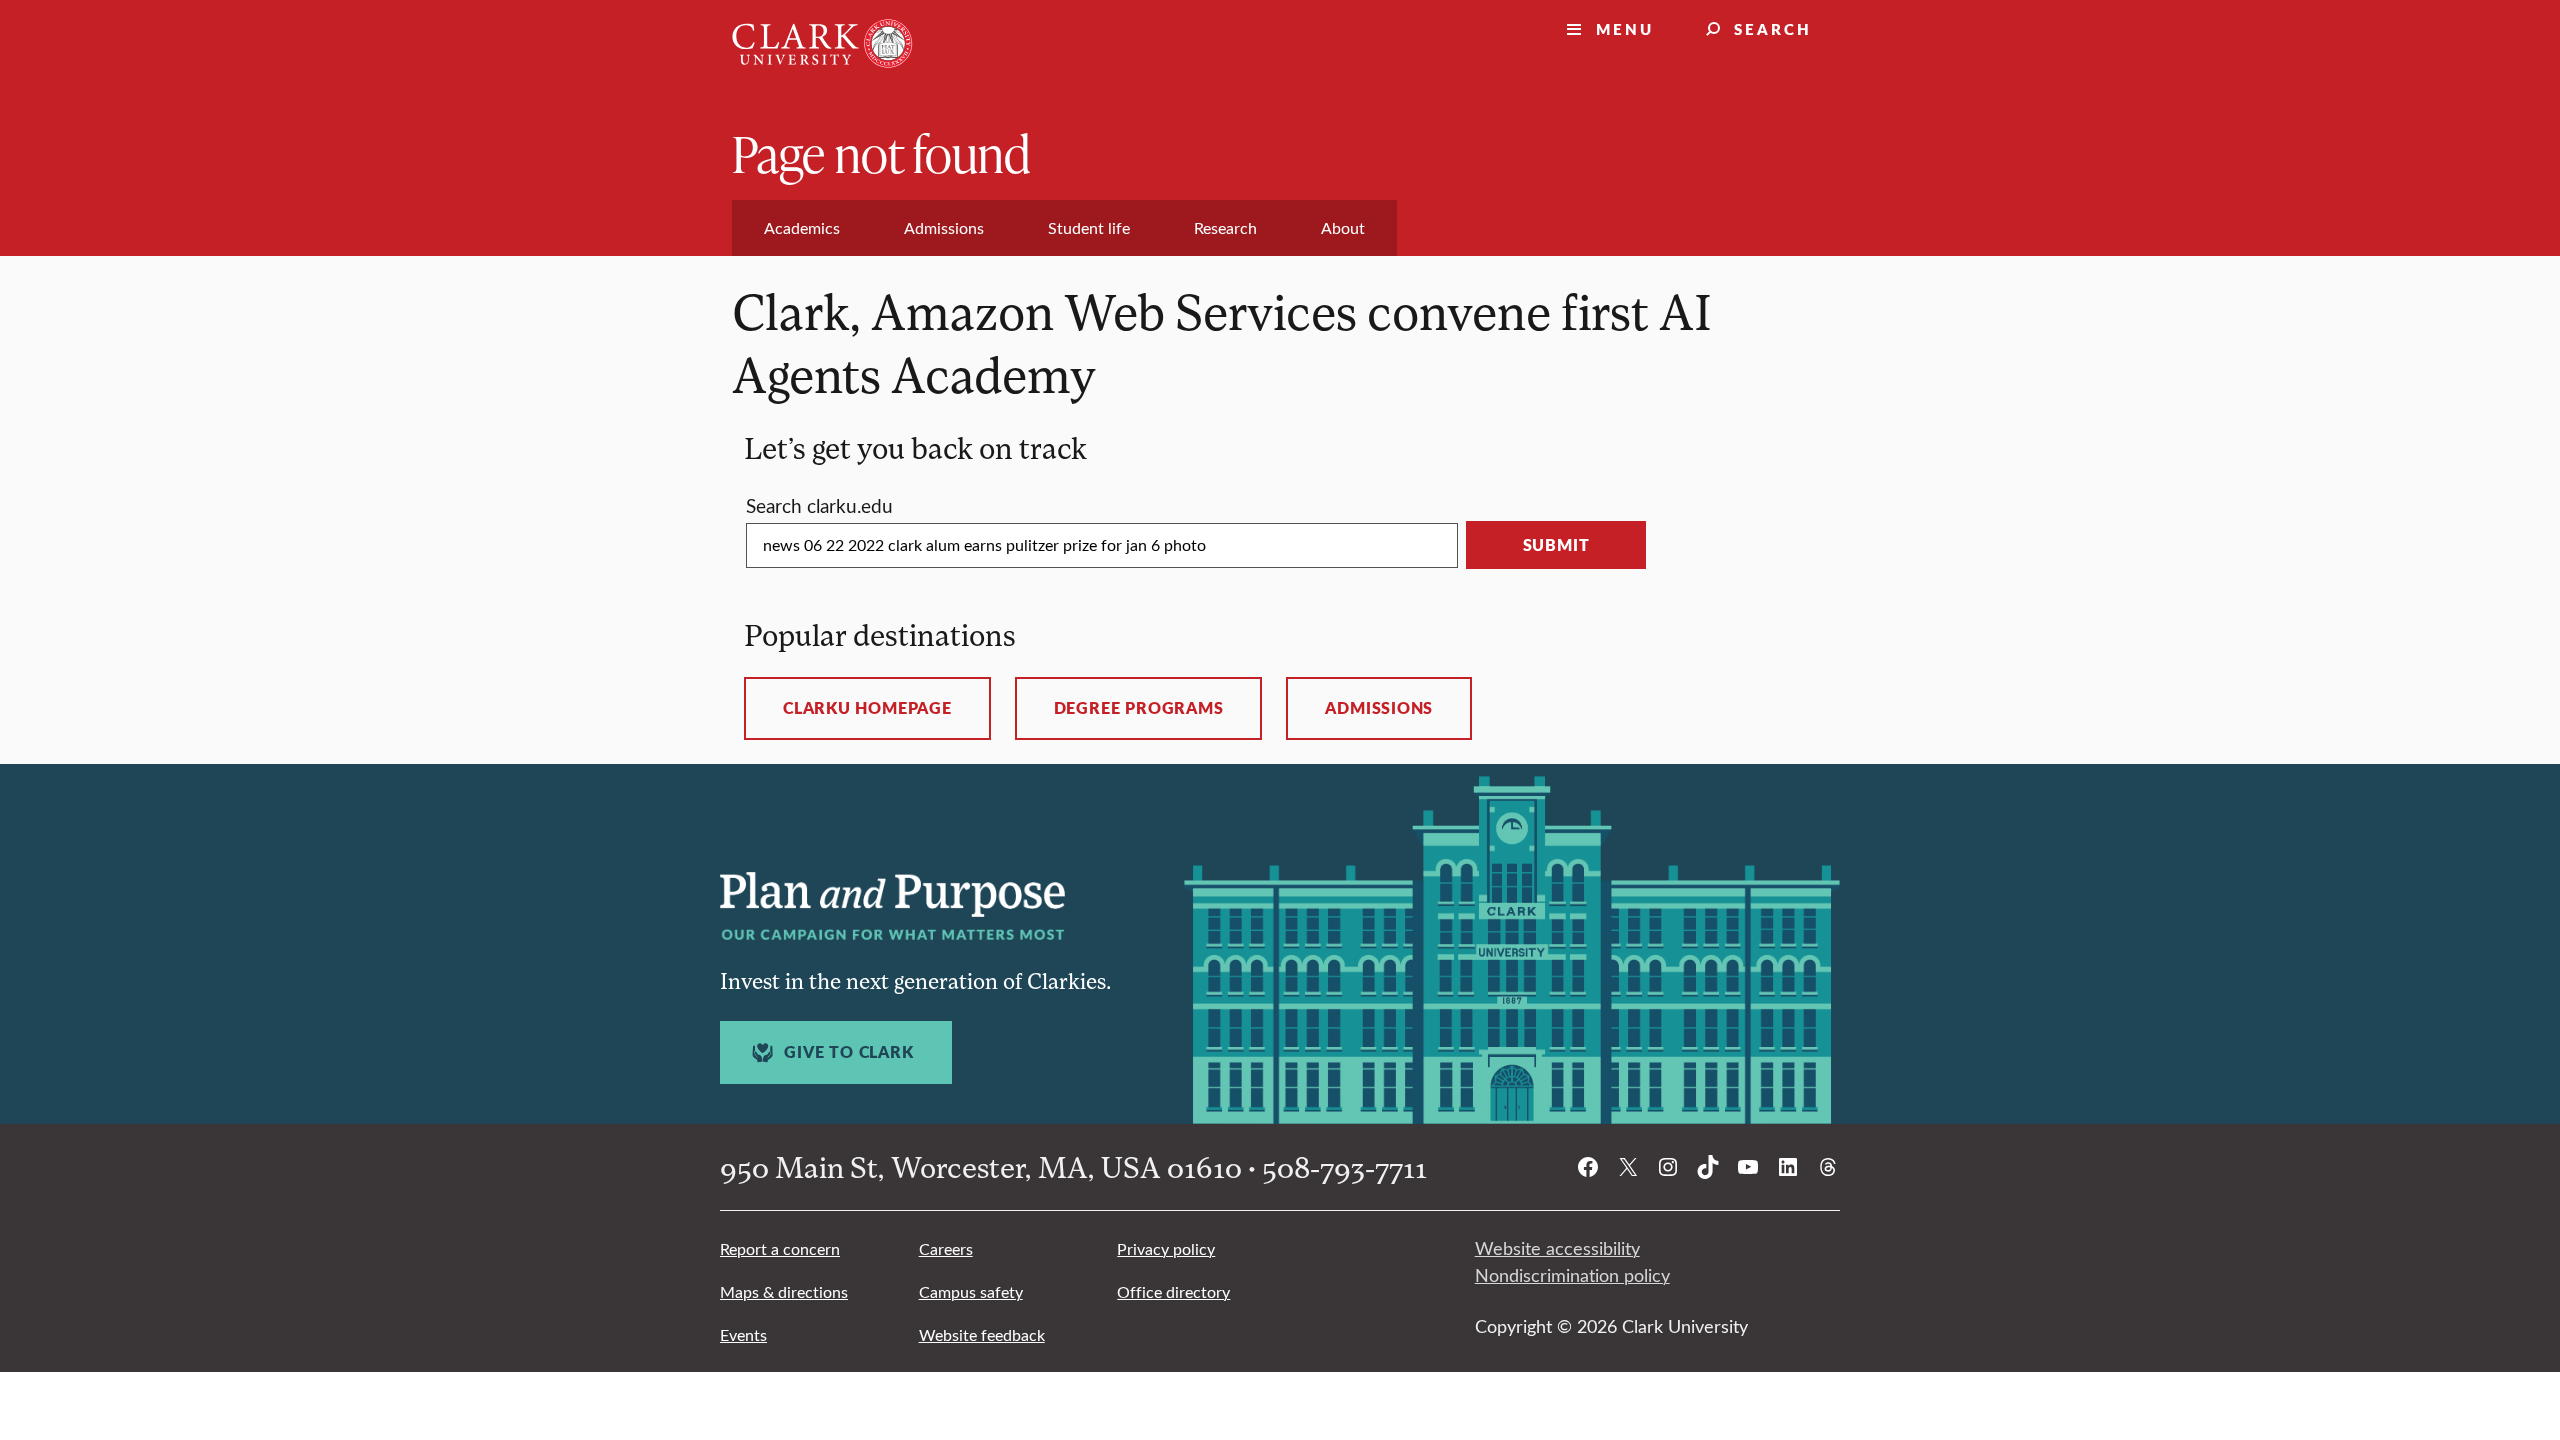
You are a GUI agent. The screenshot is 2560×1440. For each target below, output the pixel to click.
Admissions (1379, 708)
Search (1773, 28)
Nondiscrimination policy (1572, 1275)
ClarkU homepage (867, 708)
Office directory (1173, 1291)
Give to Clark (848, 1052)
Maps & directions (784, 1291)
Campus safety (971, 1291)
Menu (1625, 28)
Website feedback (982, 1334)
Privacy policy (1166, 1248)
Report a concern (780, 1248)
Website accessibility (1557, 1248)
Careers (946, 1248)
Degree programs (1139, 708)
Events (743, 1334)
